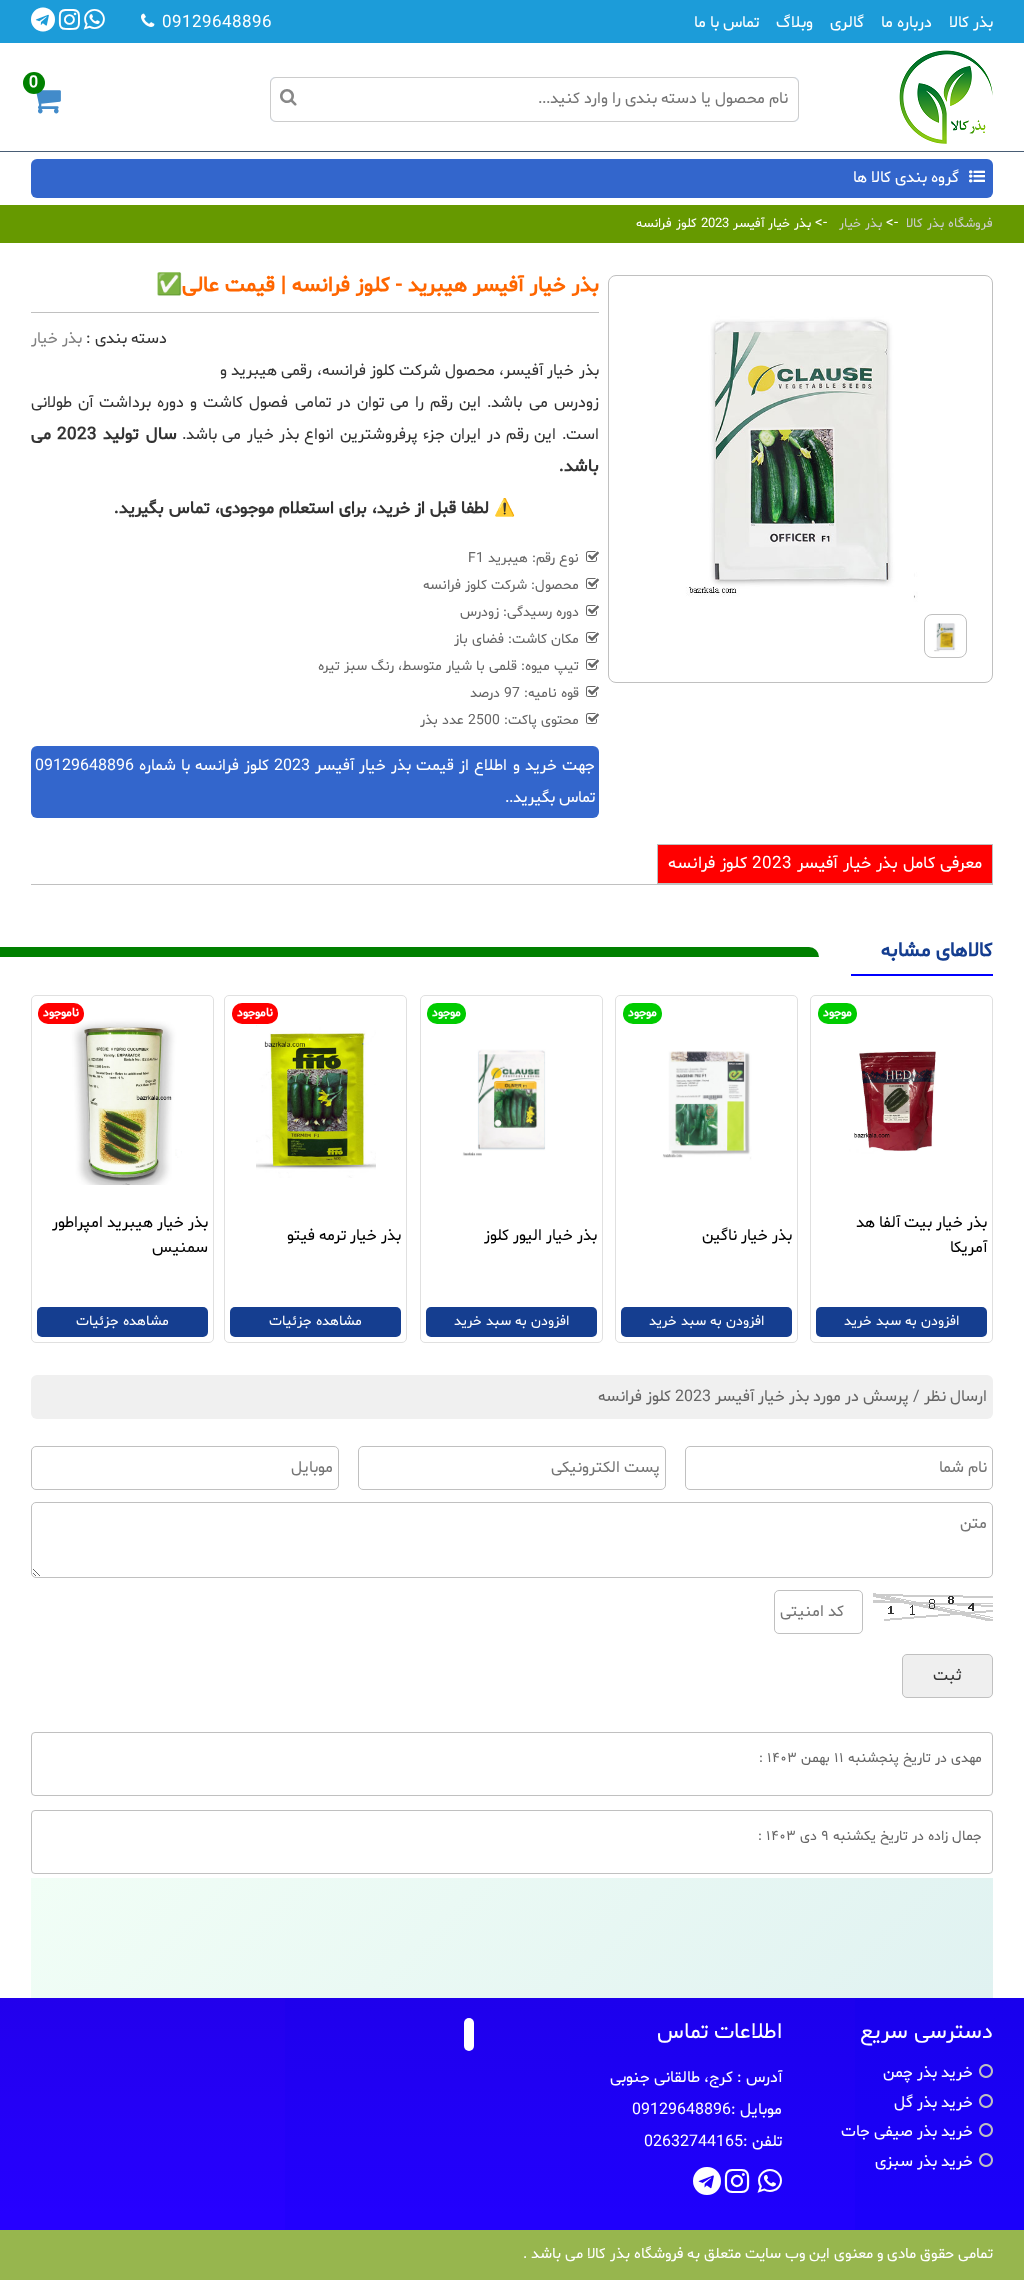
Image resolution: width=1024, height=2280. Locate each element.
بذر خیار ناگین (747, 1236)
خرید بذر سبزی (924, 2162)
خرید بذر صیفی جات (907, 2132)
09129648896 (84, 766)
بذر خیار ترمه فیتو (344, 1236)
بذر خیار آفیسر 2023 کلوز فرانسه (723, 224)
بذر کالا (971, 23)
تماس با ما (726, 23)
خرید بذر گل (933, 2103)
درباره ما (906, 23)
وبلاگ (794, 23)
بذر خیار (860, 224)
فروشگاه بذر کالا (949, 224)
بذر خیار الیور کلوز (540, 1236)
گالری (847, 23)
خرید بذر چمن (928, 2073)
